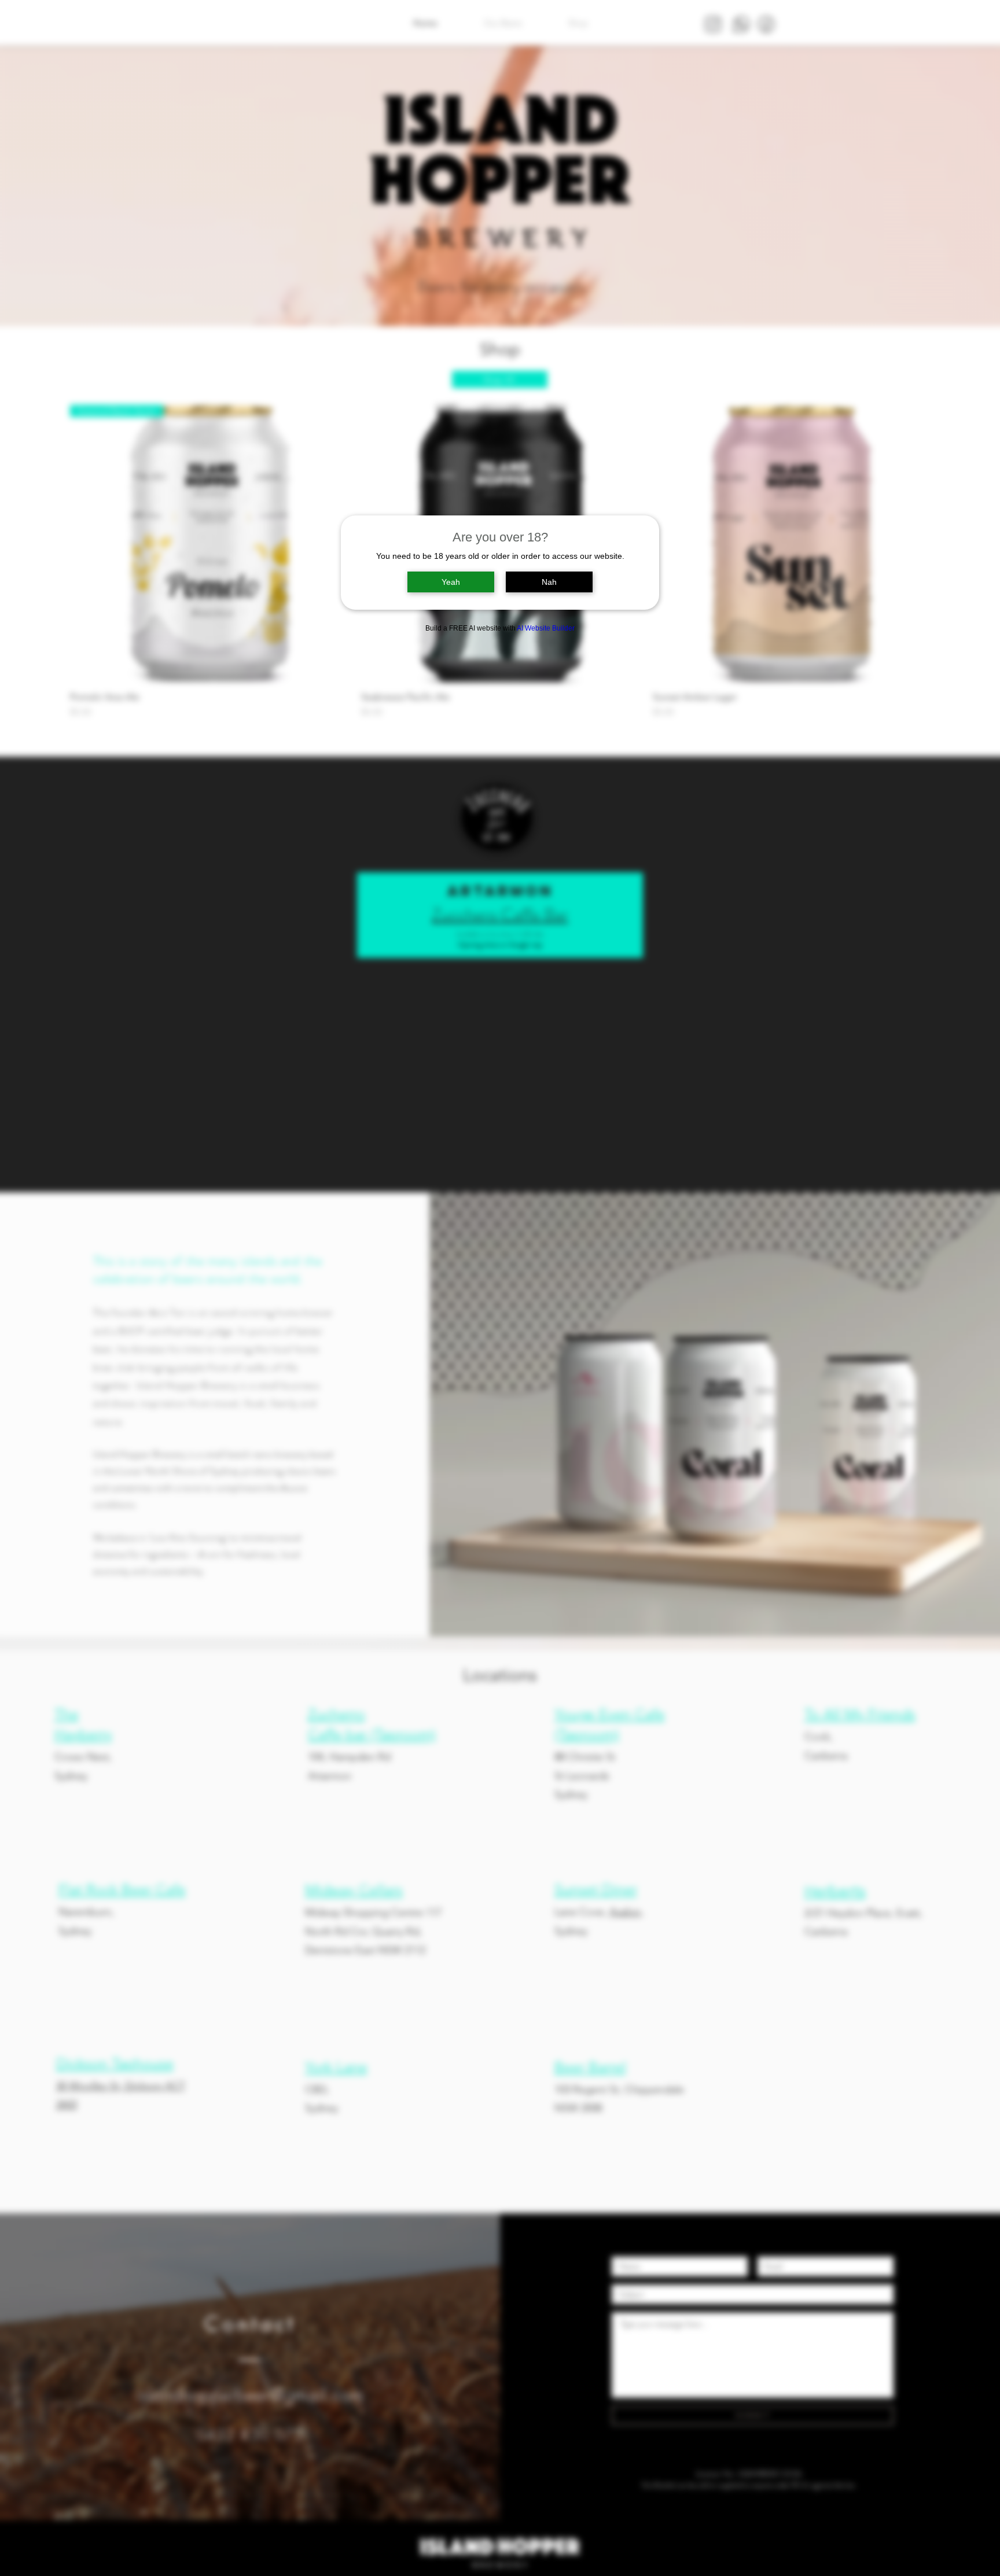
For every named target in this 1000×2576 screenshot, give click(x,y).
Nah (549, 582)
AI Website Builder (546, 628)
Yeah (451, 582)
